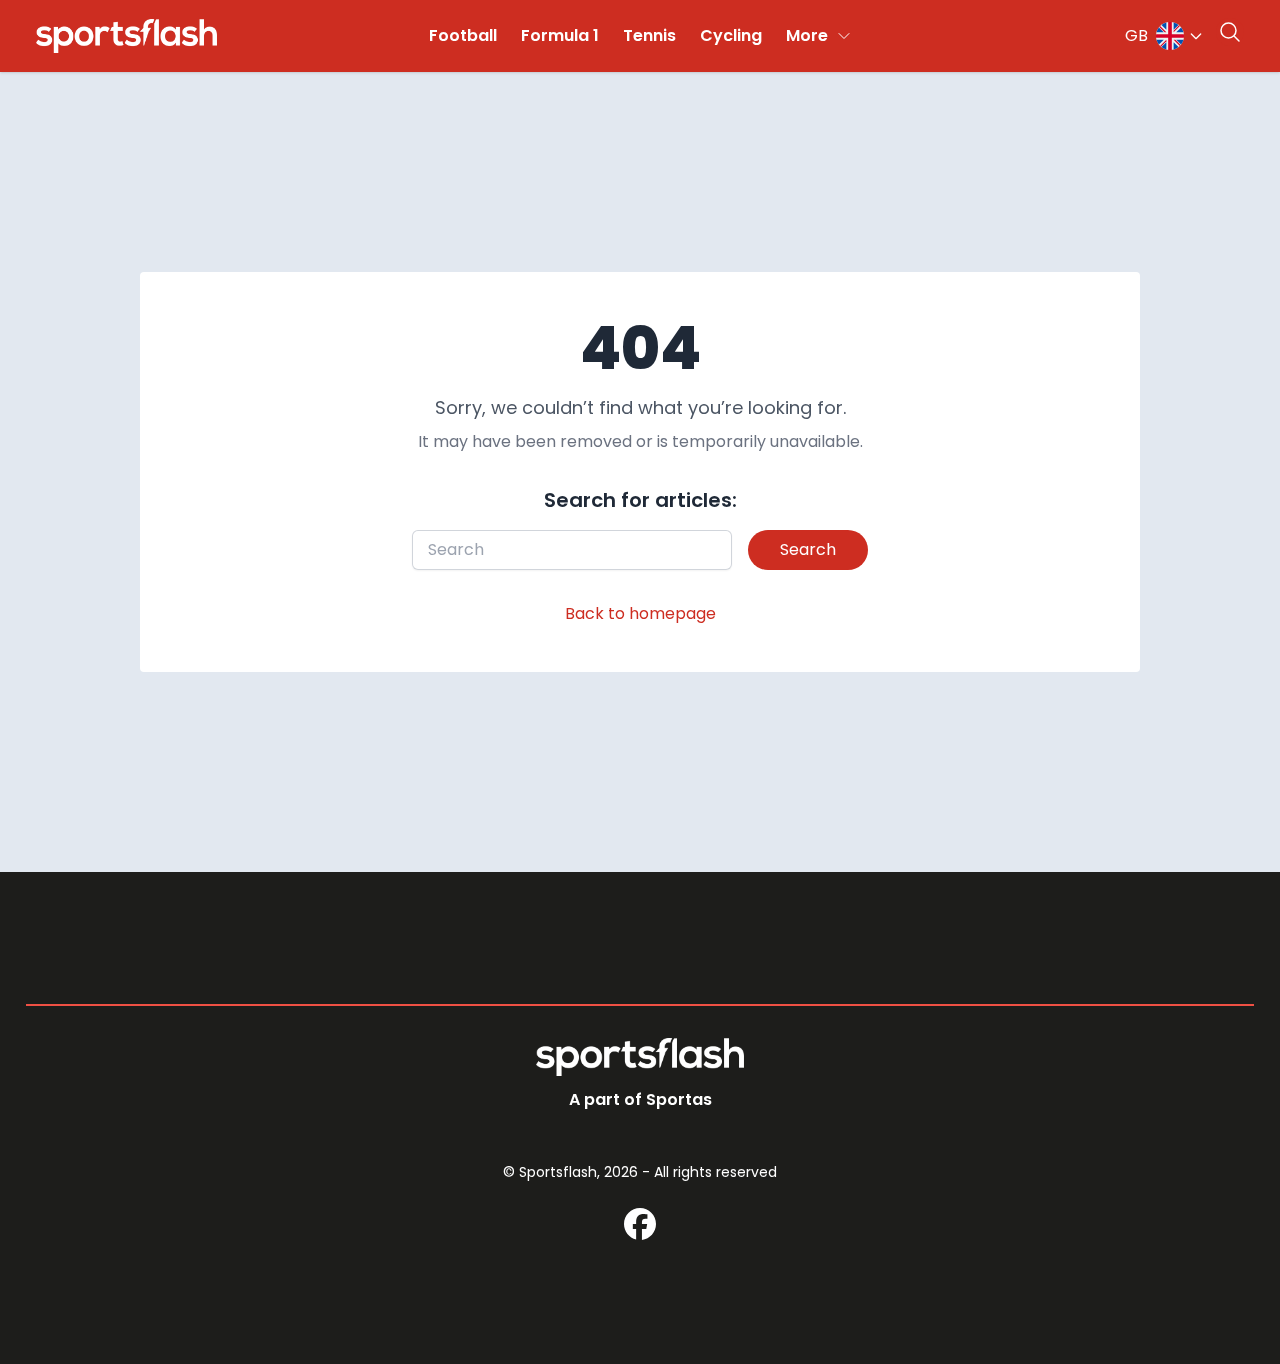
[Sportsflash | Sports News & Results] (126, 35)
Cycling (731, 35)
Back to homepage (640, 613)
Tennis (649, 35)
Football (463, 35)
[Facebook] (640, 1224)
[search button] (1230, 32)
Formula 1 (560, 35)
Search (808, 549)
